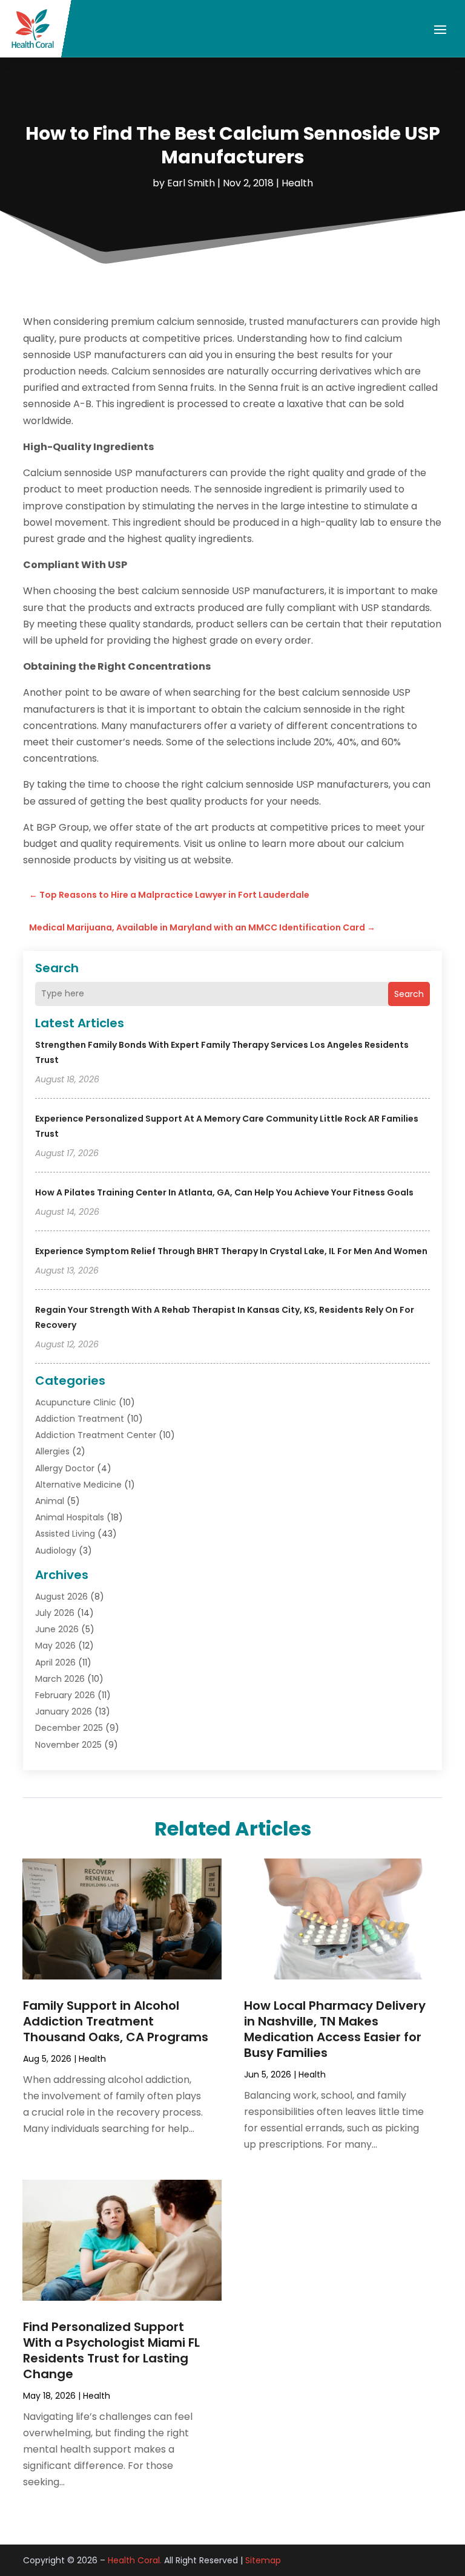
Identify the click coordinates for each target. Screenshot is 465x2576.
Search (409, 994)
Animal (50, 1501)
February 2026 (65, 1695)
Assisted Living (65, 1534)
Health (297, 183)
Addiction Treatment (80, 1419)
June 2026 (57, 1629)
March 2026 (60, 1679)
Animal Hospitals (70, 1517)
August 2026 (61, 1597)
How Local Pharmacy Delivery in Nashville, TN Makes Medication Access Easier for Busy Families (335, 2029)
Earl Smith (191, 183)
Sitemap (263, 2560)
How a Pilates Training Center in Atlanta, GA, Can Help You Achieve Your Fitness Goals (224, 1192)
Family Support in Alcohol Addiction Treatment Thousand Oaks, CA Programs (116, 2021)
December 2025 (69, 1728)
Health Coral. (135, 2560)
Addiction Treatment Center (96, 1435)
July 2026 (55, 1613)
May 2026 (55, 1646)
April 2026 (55, 1662)
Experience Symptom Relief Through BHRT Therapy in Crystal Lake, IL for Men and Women (231, 1251)
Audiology (56, 1551)
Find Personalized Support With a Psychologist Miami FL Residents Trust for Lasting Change (111, 2350)
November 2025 (68, 1745)
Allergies (52, 1451)
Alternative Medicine (78, 1485)
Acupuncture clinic (76, 1402)
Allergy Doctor (65, 1468)
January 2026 (64, 1711)
